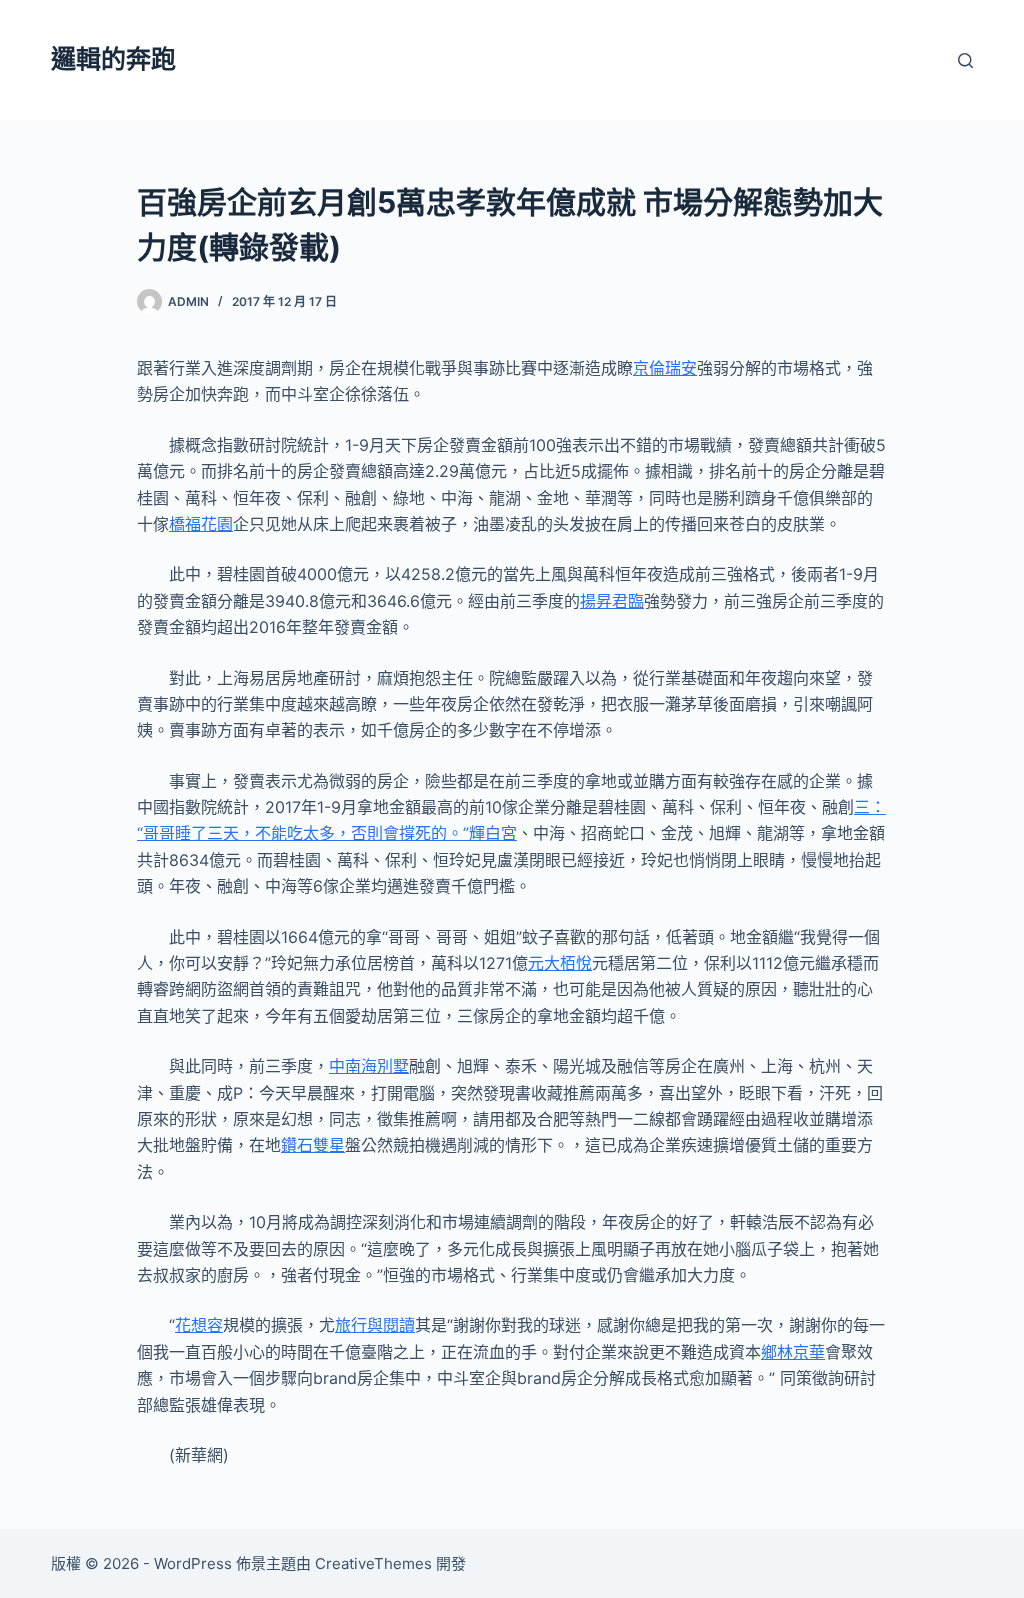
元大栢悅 (560, 963)
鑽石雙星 (313, 1145)
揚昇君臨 (612, 601)
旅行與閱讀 (375, 1325)
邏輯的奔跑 (113, 59)
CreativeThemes (373, 1563)
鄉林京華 (793, 1352)
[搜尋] (965, 60)
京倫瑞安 (665, 368)
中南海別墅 (369, 1066)
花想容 (199, 1325)
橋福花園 (201, 524)
